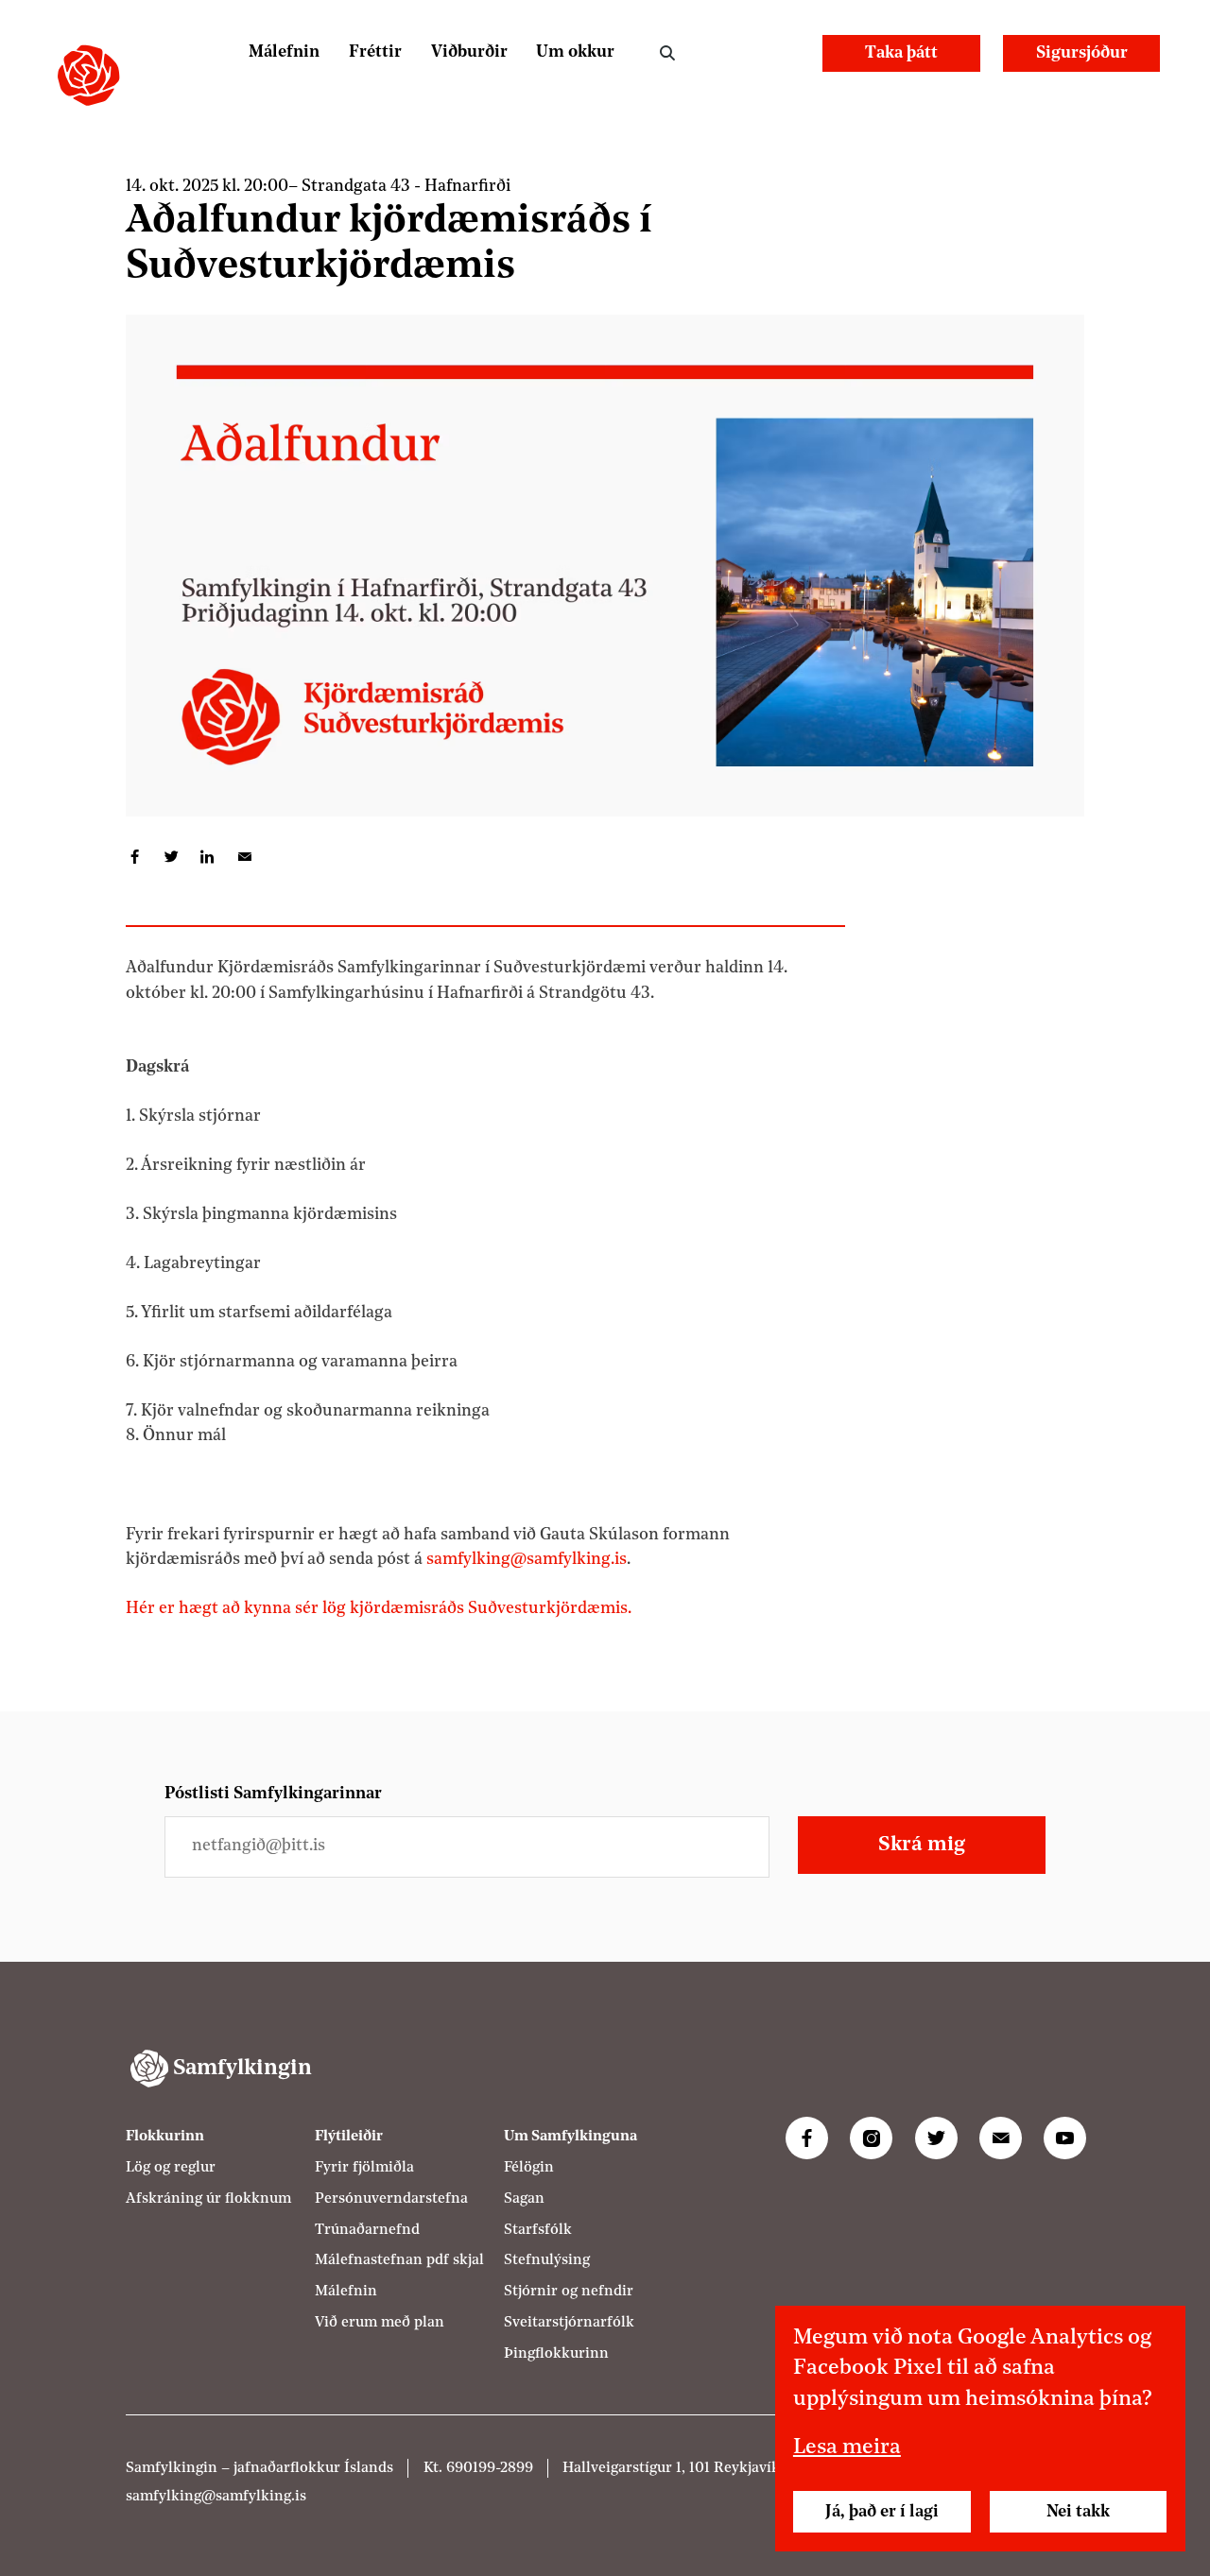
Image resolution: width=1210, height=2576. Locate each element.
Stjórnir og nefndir (569, 2291)
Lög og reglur (171, 2167)
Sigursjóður (1082, 53)
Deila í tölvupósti (244, 858)
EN (784, 52)
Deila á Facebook (135, 858)
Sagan (524, 2198)
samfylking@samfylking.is (527, 1560)
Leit (667, 53)
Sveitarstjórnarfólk (569, 2322)
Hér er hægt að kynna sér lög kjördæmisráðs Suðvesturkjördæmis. (379, 1609)
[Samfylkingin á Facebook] (807, 2138)
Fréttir (375, 52)
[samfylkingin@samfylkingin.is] (1001, 2138)
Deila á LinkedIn (207, 858)
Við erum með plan (380, 2322)
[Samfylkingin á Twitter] (936, 2138)
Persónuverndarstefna (391, 2198)
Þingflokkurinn (556, 2353)
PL (735, 52)
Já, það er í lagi (882, 2512)
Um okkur (575, 52)
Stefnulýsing (547, 2260)
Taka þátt (901, 53)
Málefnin (284, 52)
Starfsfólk (538, 2229)
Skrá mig (922, 1845)
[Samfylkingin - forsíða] (88, 75)
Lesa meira (847, 2448)
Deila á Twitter (172, 858)
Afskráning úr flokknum (208, 2198)
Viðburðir (469, 52)
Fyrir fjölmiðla (364, 2167)
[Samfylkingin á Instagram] (871, 2138)
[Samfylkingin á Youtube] (1065, 2138)
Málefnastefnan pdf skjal (399, 2260)
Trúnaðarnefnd (367, 2229)
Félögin (529, 2167)
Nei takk (1078, 2512)
